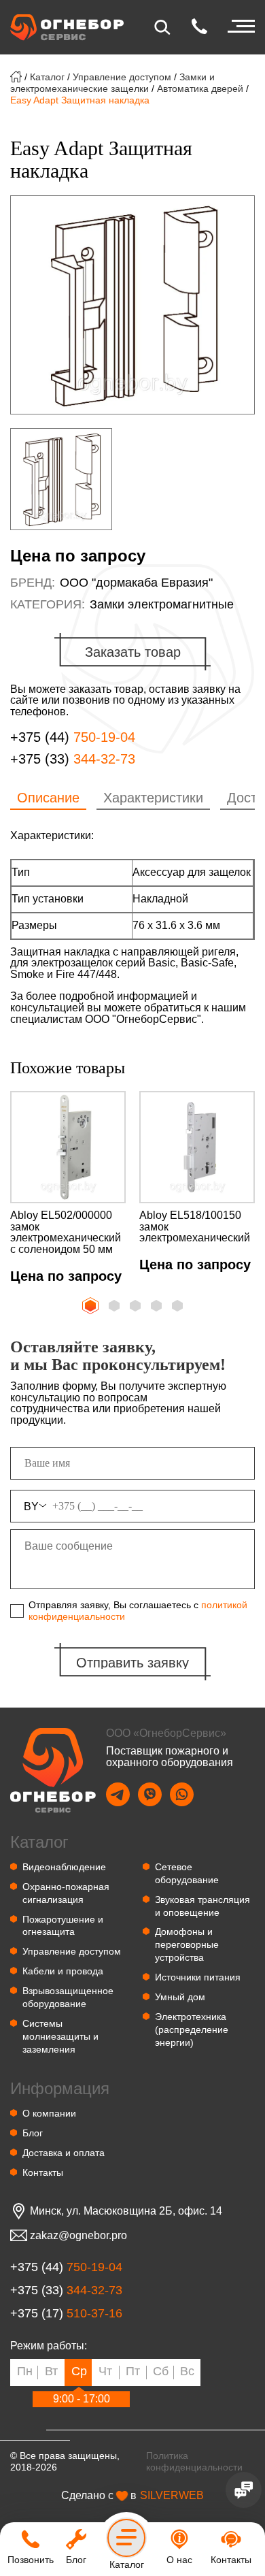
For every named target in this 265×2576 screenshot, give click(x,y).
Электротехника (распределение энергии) (192, 2029)
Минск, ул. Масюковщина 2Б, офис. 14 (126, 2211)
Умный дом (180, 1997)
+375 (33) (73, 759)
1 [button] (89, 1304)
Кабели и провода (63, 1971)
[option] (132, 305)
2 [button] (116, 1307)
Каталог (47, 77)
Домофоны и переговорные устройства (187, 1944)
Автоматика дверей (200, 88)
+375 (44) (73, 737)
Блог (33, 2133)
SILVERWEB (172, 2496)
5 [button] (179, 1307)
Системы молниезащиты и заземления (60, 2036)
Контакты (43, 2172)
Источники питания (198, 1977)
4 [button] (158, 1307)
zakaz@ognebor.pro (78, 2236)
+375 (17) (66, 2314)
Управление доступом (122, 77)
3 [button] (137, 1307)
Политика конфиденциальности (194, 2461)
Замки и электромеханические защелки (112, 83)
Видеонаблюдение (64, 1867)
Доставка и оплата (64, 2153)
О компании (49, 2113)
